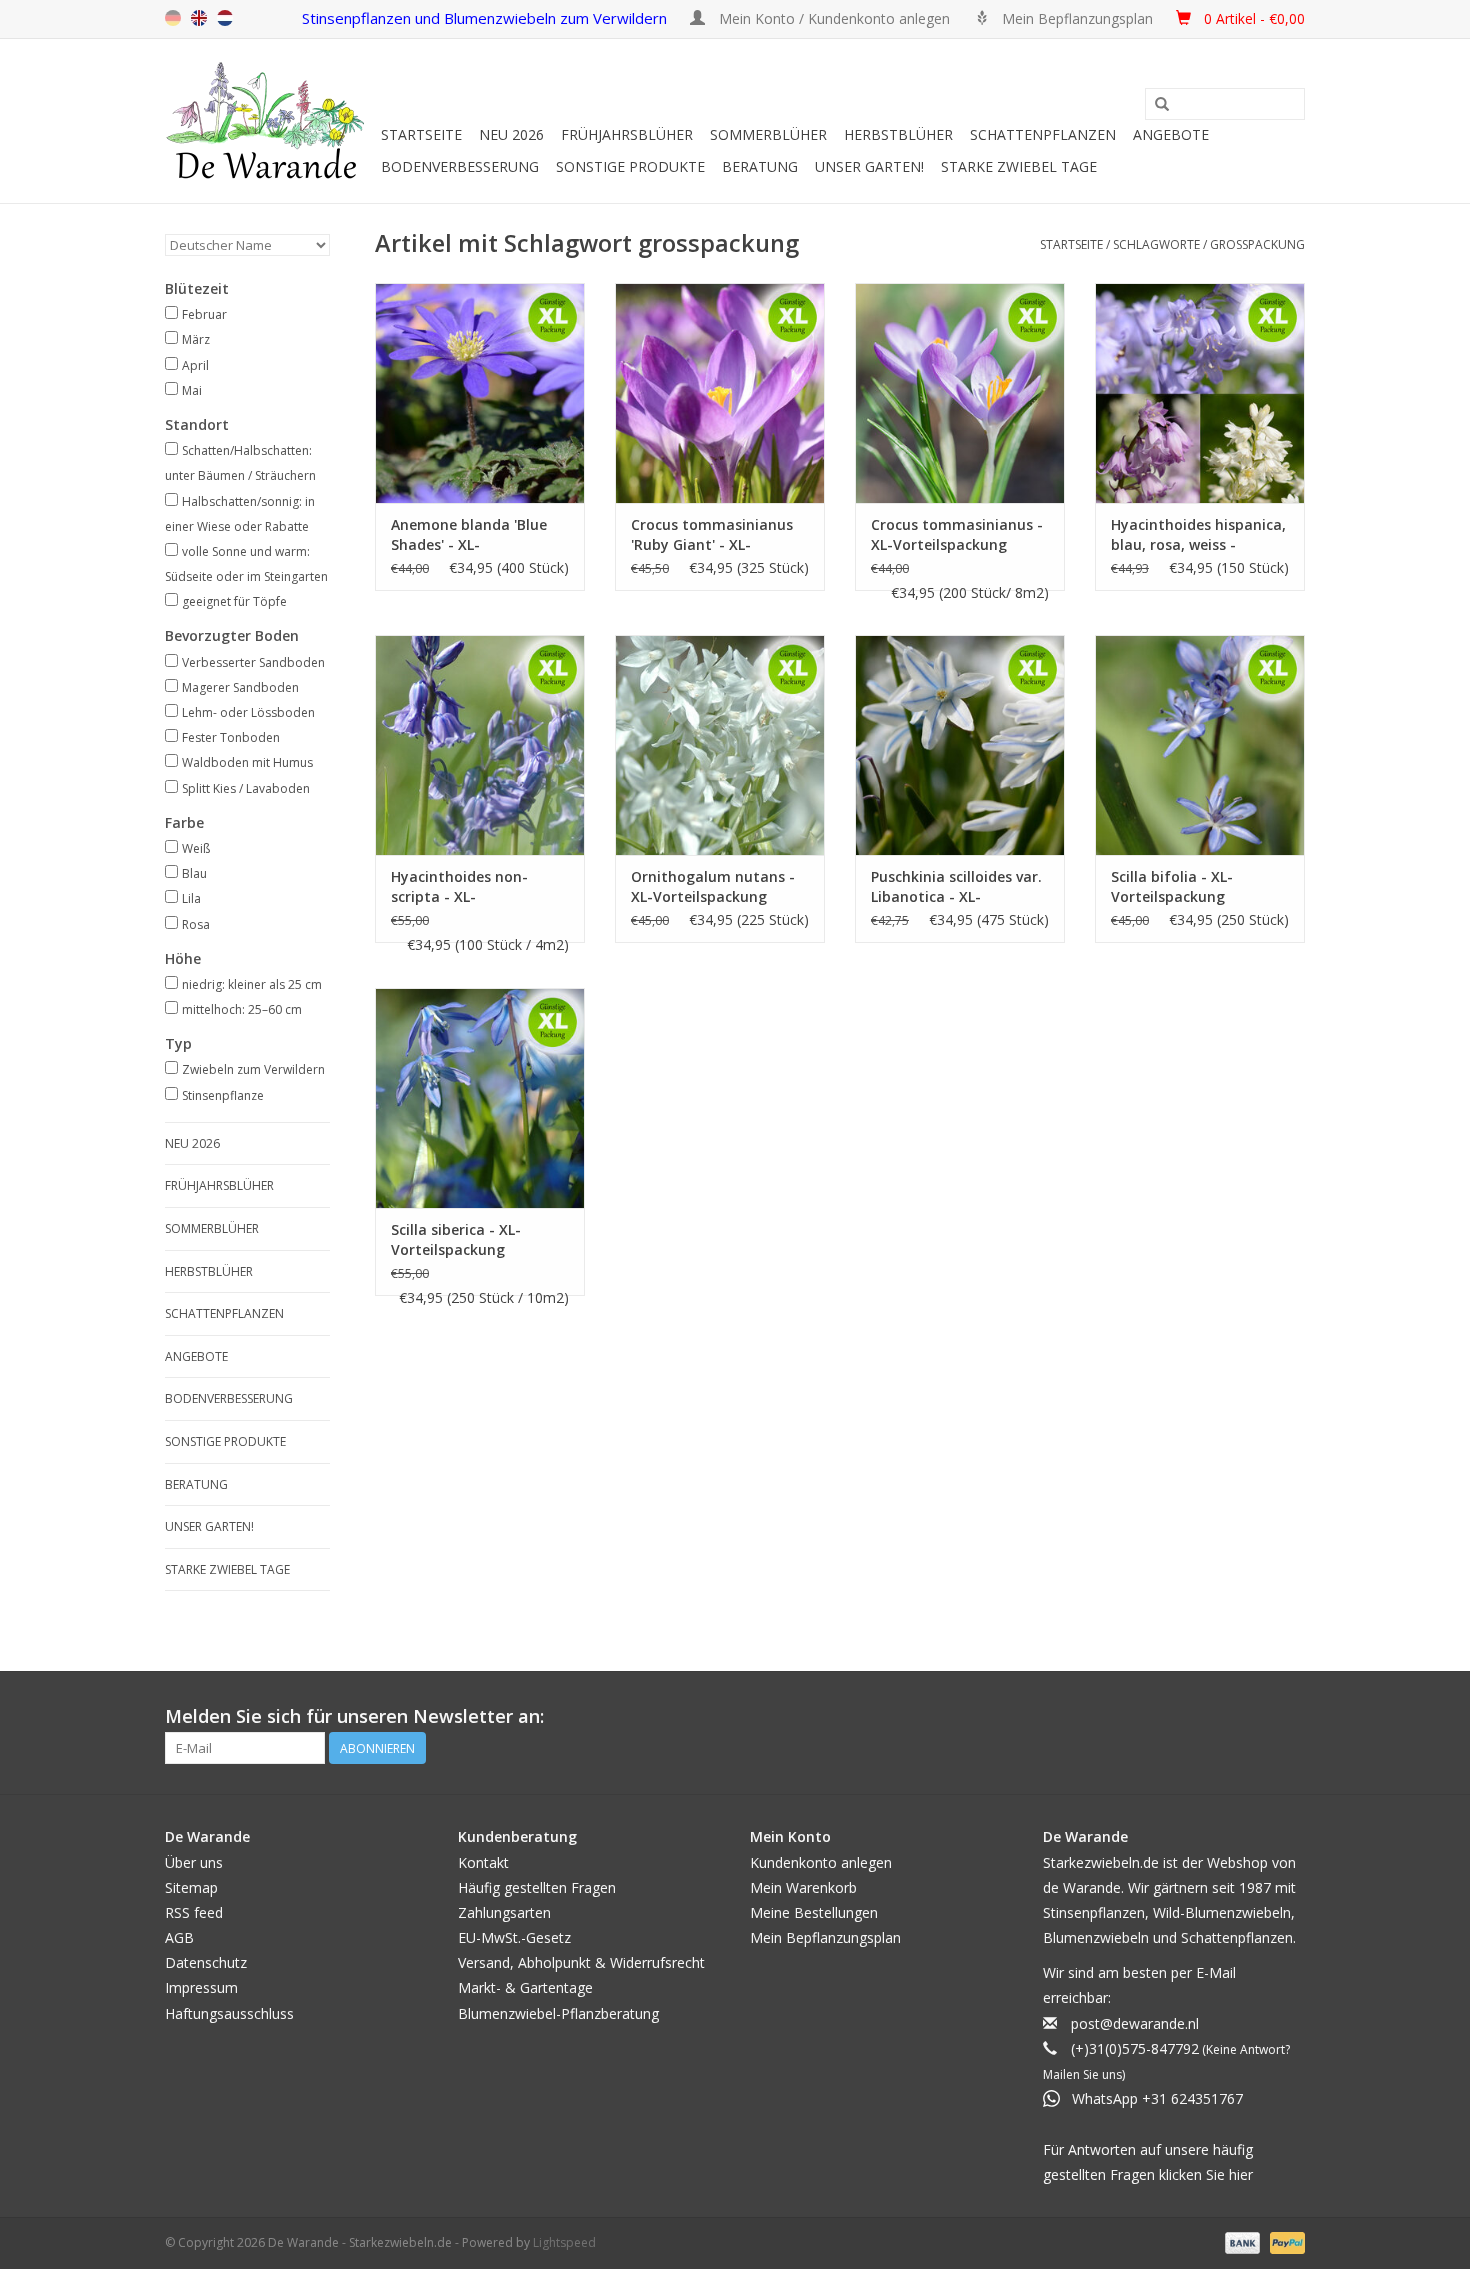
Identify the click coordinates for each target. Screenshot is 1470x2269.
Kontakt (483, 1862)
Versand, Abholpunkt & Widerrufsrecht (581, 1962)
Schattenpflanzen (1043, 134)
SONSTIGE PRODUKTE (630, 166)
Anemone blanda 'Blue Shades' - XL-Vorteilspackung (469, 535)
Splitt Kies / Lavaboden (246, 788)
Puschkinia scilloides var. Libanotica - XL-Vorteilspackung (956, 887)
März (196, 339)
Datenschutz (206, 1962)
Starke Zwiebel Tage (1019, 166)
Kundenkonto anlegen (821, 1862)
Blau (194, 873)
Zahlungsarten (504, 1912)
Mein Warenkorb (803, 1887)
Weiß (196, 848)
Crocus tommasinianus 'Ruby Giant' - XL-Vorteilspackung (712, 535)
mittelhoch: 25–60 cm (242, 1009)
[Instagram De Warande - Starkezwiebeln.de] (1289, 1717)
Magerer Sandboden (240, 687)
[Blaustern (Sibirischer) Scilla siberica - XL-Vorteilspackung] (480, 1098)
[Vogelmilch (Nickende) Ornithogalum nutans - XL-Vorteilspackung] (720, 745)
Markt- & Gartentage (525, 1987)
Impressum (201, 1987)
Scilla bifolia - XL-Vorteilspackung (1172, 886)
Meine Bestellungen (814, 1912)
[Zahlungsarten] (1240, 2241)
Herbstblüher (898, 134)
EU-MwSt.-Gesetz (514, 1937)
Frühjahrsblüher (627, 134)
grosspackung (1257, 244)
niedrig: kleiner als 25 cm (252, 984)
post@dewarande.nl (1135, 2023)
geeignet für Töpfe (234, 601)
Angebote (1171, 134)
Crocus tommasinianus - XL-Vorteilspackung (957, 534)
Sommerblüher (768, 134)
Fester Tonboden (231, 737)
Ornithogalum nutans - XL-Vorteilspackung (713, 886)
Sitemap (191, 1887)
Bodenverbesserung (460, 166)
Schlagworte (1156, 244)
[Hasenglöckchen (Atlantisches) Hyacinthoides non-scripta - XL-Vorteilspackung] (480, 745)
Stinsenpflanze (223, 1095)
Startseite (421, 134)
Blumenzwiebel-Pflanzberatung (558, 2013)
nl (225, 18)
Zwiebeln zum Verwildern (253, 1069)
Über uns (194, 1862)
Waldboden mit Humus (247, 762)
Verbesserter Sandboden (253, 662)
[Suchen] (1162, 105)
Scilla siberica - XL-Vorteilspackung (456, 1239)
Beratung (760, 166)
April (195, 365)
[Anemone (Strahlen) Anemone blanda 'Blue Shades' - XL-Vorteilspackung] (480, 393)
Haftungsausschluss (229, 2013)
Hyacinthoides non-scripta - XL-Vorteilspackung (459, 887)
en (199, 18)
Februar (204, 314)
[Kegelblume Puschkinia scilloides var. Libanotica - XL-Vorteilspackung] (960, 745)
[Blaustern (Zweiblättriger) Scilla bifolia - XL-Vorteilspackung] (1200, 745)
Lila (191, 898)
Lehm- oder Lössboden (248, 712)
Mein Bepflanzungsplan (825, 1937)
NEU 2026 (511, 134)
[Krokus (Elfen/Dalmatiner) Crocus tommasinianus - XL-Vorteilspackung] (960, 393)
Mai (192, 390)
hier (1241, 2174)
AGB (179, 1937)
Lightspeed (564, 2242)
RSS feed (194, 1912)
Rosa (196, 924)
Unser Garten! (869, 166)
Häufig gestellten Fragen (537, 1887)
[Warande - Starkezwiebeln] (270, 121)
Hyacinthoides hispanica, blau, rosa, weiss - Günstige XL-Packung (1198, 535)
